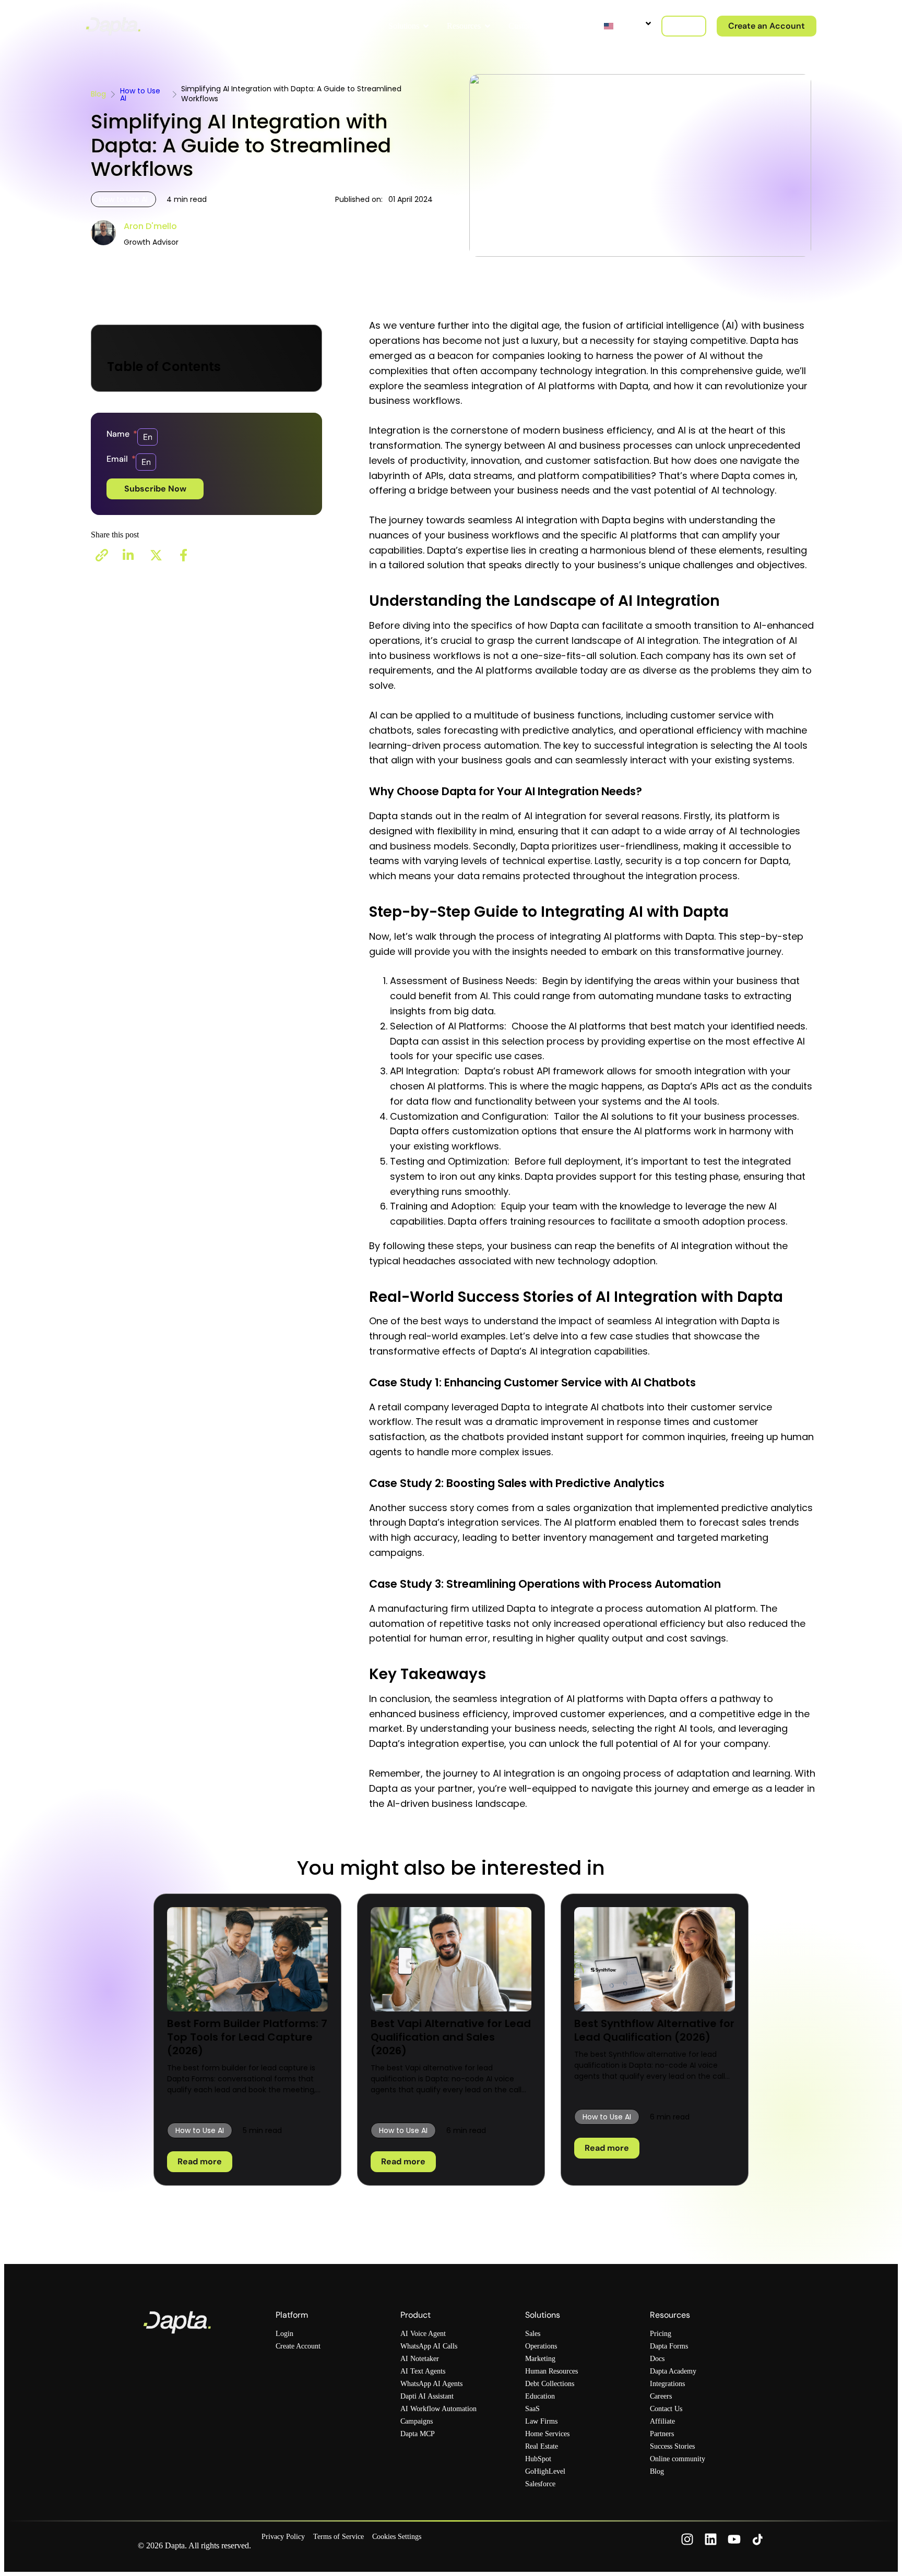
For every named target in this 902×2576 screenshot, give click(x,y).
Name (119, 434)
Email (118, 459)
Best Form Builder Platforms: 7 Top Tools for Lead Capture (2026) (247, 2037)
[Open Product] (367, 26)
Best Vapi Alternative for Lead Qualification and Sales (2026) (451, 2037)
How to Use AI (140, 94)
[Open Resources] (488, 26)
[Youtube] (734, 2539)
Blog (98, 94)
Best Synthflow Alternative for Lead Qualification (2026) (654, 2030)
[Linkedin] (711, 2539)
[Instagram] (687, 2539)
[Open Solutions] (426, 26)
